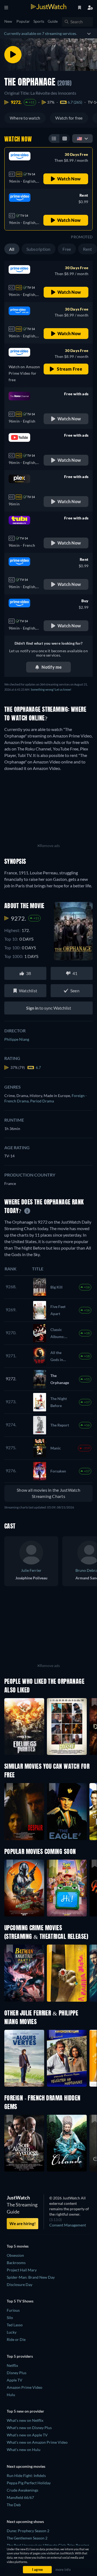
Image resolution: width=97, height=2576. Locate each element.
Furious (13, 2310)
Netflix (12, 2365)
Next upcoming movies (26, 2466)
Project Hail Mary (22, 2270)
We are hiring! (22, 2223)
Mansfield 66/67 (20, 2497)
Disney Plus (17, 2373)
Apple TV (15, 2380)
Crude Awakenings (22, 2490)
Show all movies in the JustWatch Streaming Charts (48, 1493)
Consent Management (68, 2225)
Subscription (39, 249)
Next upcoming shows (25, 2521)
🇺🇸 (79, 138)
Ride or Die (16, 2339)
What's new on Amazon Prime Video (37, 2442)
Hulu (11, 2395)
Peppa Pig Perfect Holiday (29, 2483)
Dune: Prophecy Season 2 (28, 2531)
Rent (88, 249)
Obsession (15, 2255)
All (12, 249)
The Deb (14, 2505)
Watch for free (69, 118)
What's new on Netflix (25, 2420)
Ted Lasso (15, 2325)
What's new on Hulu (24, 2450)
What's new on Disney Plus (29, 2428)
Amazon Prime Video (25, 2387)
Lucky (12, 2332)
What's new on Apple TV (27, 2435)
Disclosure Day (20, 2285)
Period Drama (42, 1101)
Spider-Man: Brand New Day (31, 2277)
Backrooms (16, 2263)
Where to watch (25, 118)
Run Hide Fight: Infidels (26, 2475)
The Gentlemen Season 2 (27, 2538)
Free (67, 249)
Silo (10, 2318)
